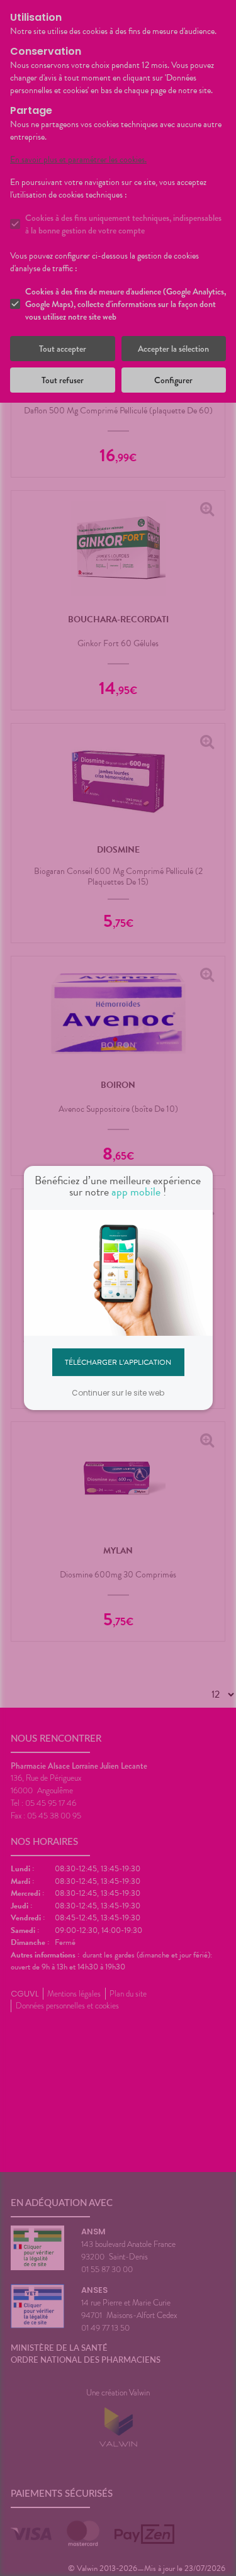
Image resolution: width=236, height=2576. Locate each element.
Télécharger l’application (118, 1362)
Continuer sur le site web (118, 1393)
